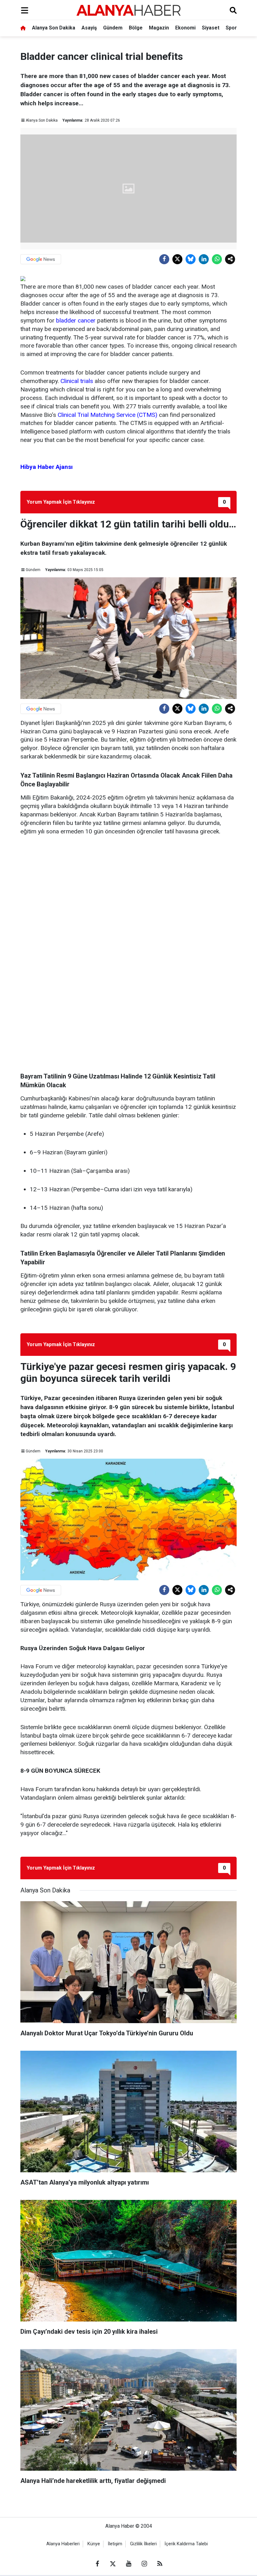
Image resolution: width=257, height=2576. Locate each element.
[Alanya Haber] (128, 10)
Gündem (113, 28)
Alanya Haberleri (63, 2544)
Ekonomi (185, 28)
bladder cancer (76, 320)
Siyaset (211, 28)
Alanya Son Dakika (54, 28)
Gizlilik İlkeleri (143, 2544)
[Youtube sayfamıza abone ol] (128, 2564)
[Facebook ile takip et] (97, 2564)
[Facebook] (164, 259)
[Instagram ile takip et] (144, 2564)
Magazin (159, 28)
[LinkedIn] (204, 259)
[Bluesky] (191, 259)
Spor (231, 28)
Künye (94, 2544)
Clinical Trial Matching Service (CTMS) (108, 415)
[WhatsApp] (217, 259)
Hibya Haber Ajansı (47, 467)
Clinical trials (77, 381)
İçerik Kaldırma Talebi (186, 2544)
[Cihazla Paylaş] (230, 259)
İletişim (115, 2544)
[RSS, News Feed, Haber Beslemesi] (160, 2564)
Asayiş (89, 28)
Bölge (136, 28)
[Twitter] (177, 259)
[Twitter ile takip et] (113, 2564)
